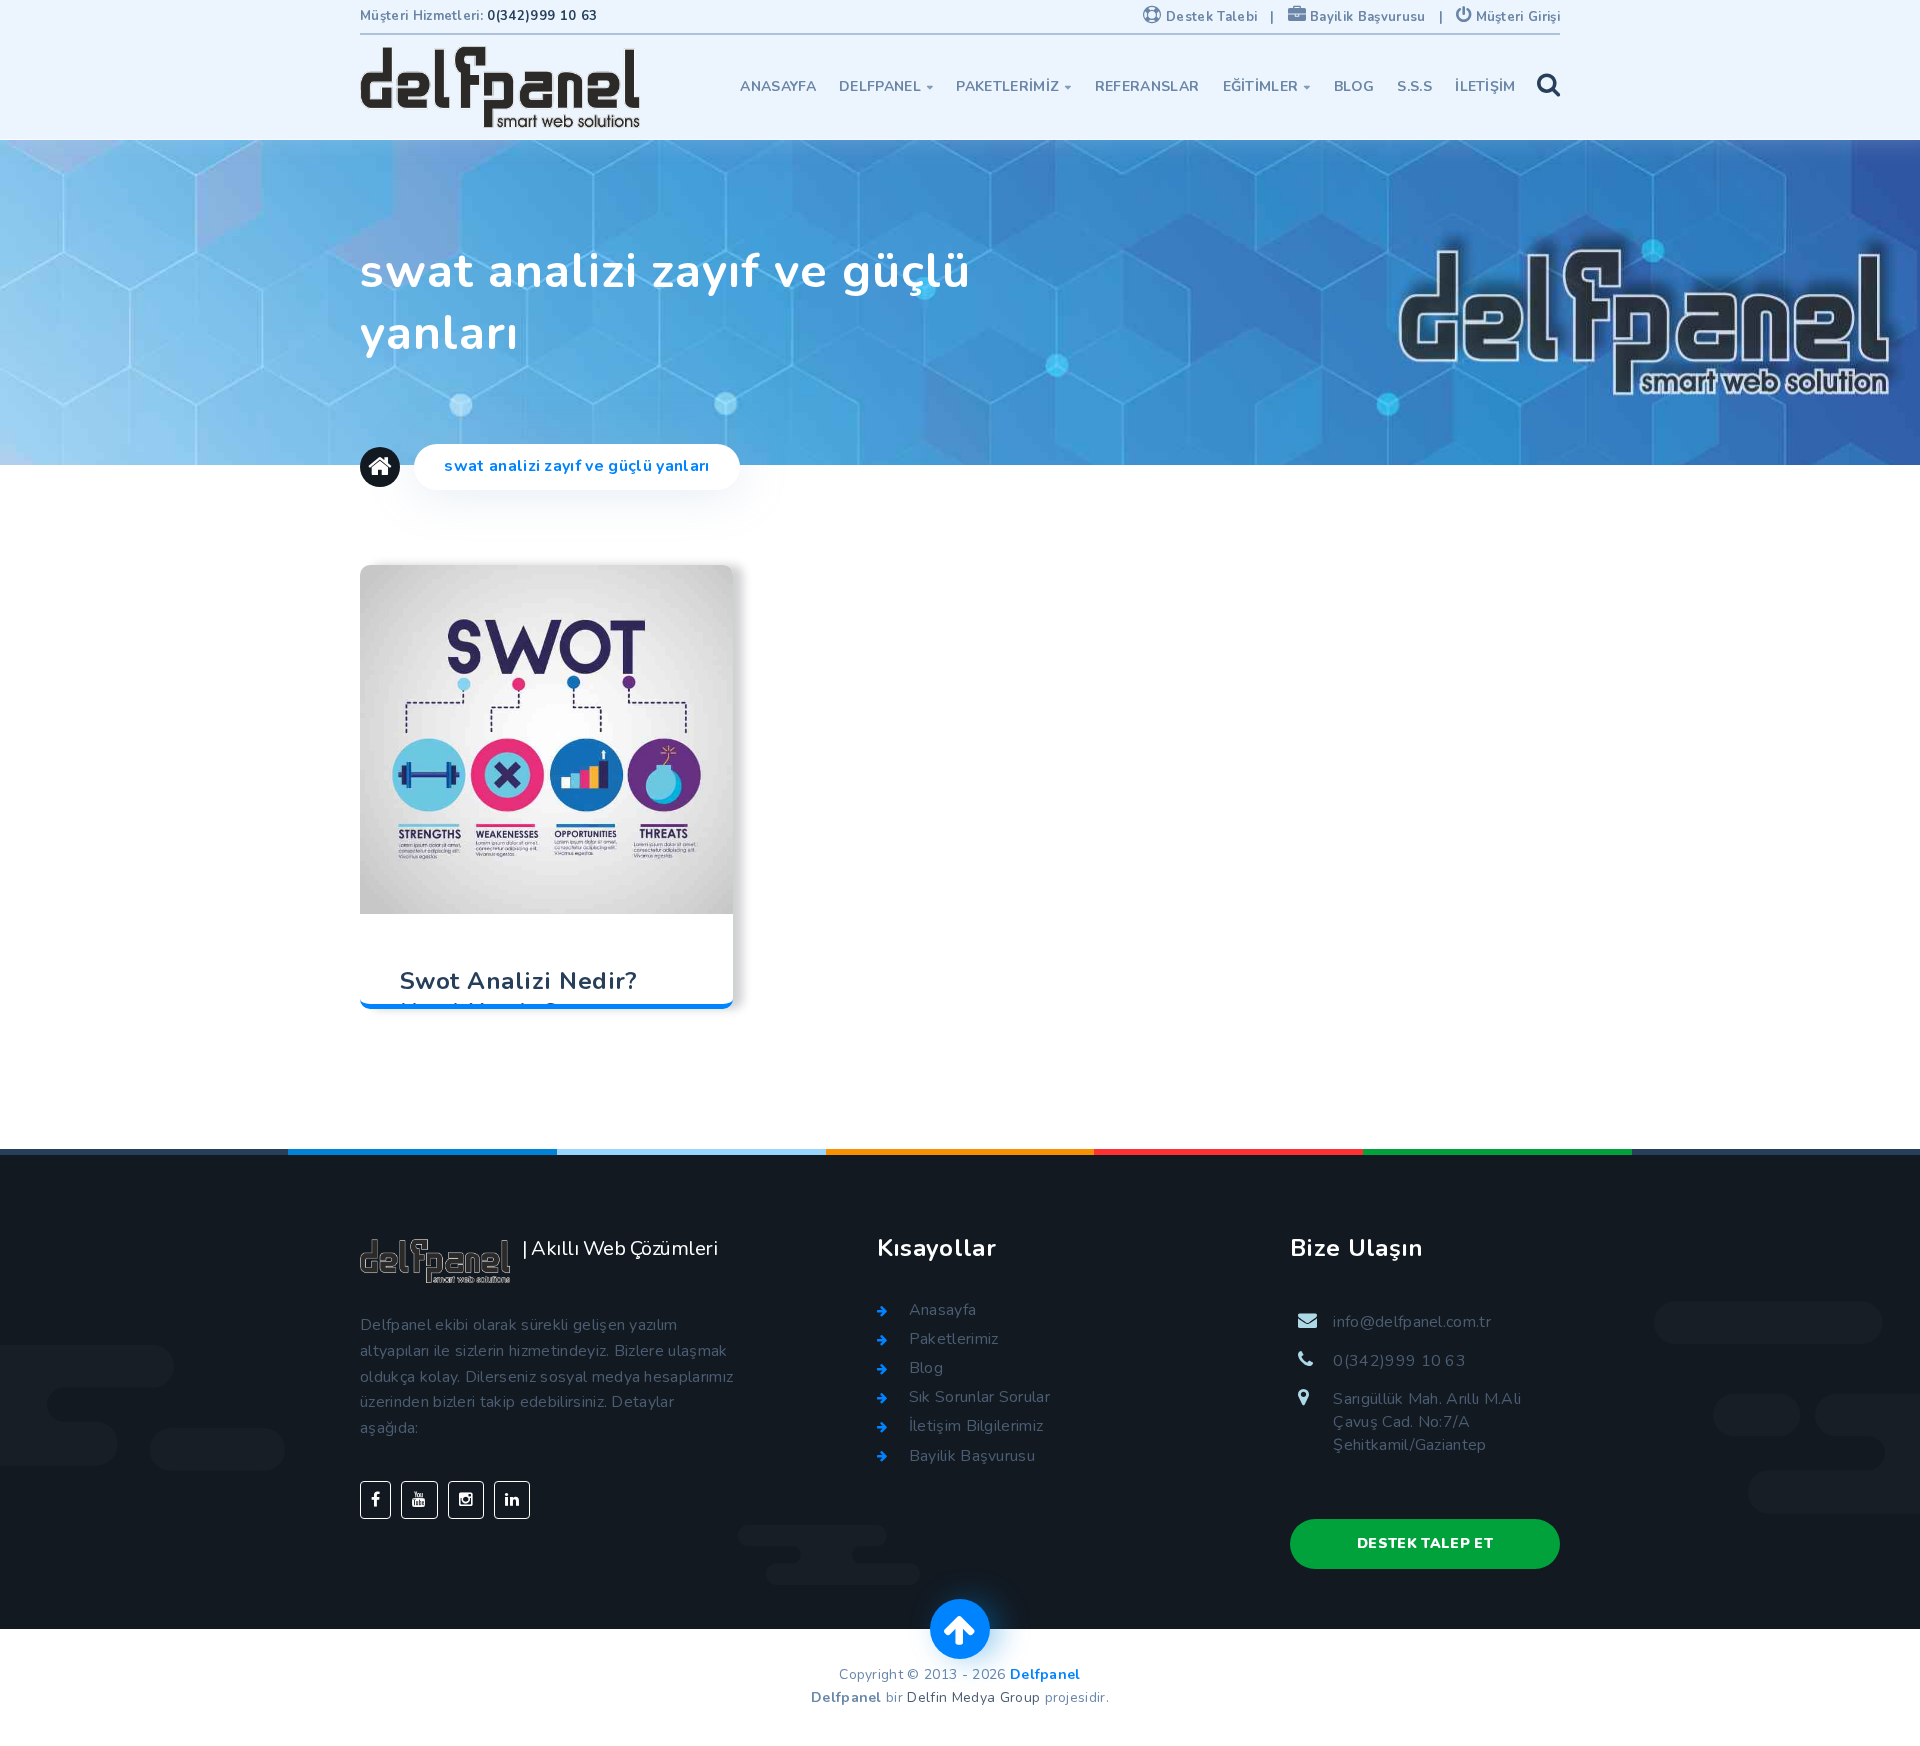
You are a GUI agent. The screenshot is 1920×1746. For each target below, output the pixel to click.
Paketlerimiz (1013, 86)
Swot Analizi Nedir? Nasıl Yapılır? (518, 997)
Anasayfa (778, 86)
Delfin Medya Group (973, 1697)
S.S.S (1414, 86)
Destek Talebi (1209, 17)
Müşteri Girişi (1515, 17)
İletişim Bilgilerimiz (976, 1426)
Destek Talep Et (1425, 1543)
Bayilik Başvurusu (1366, 17)
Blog (1354, 86)
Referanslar (1147, 86)
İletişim (1485, 86)
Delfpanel (886, 86)
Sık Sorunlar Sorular (979, 1397)
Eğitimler (1267, 86)
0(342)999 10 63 (542, 16)
